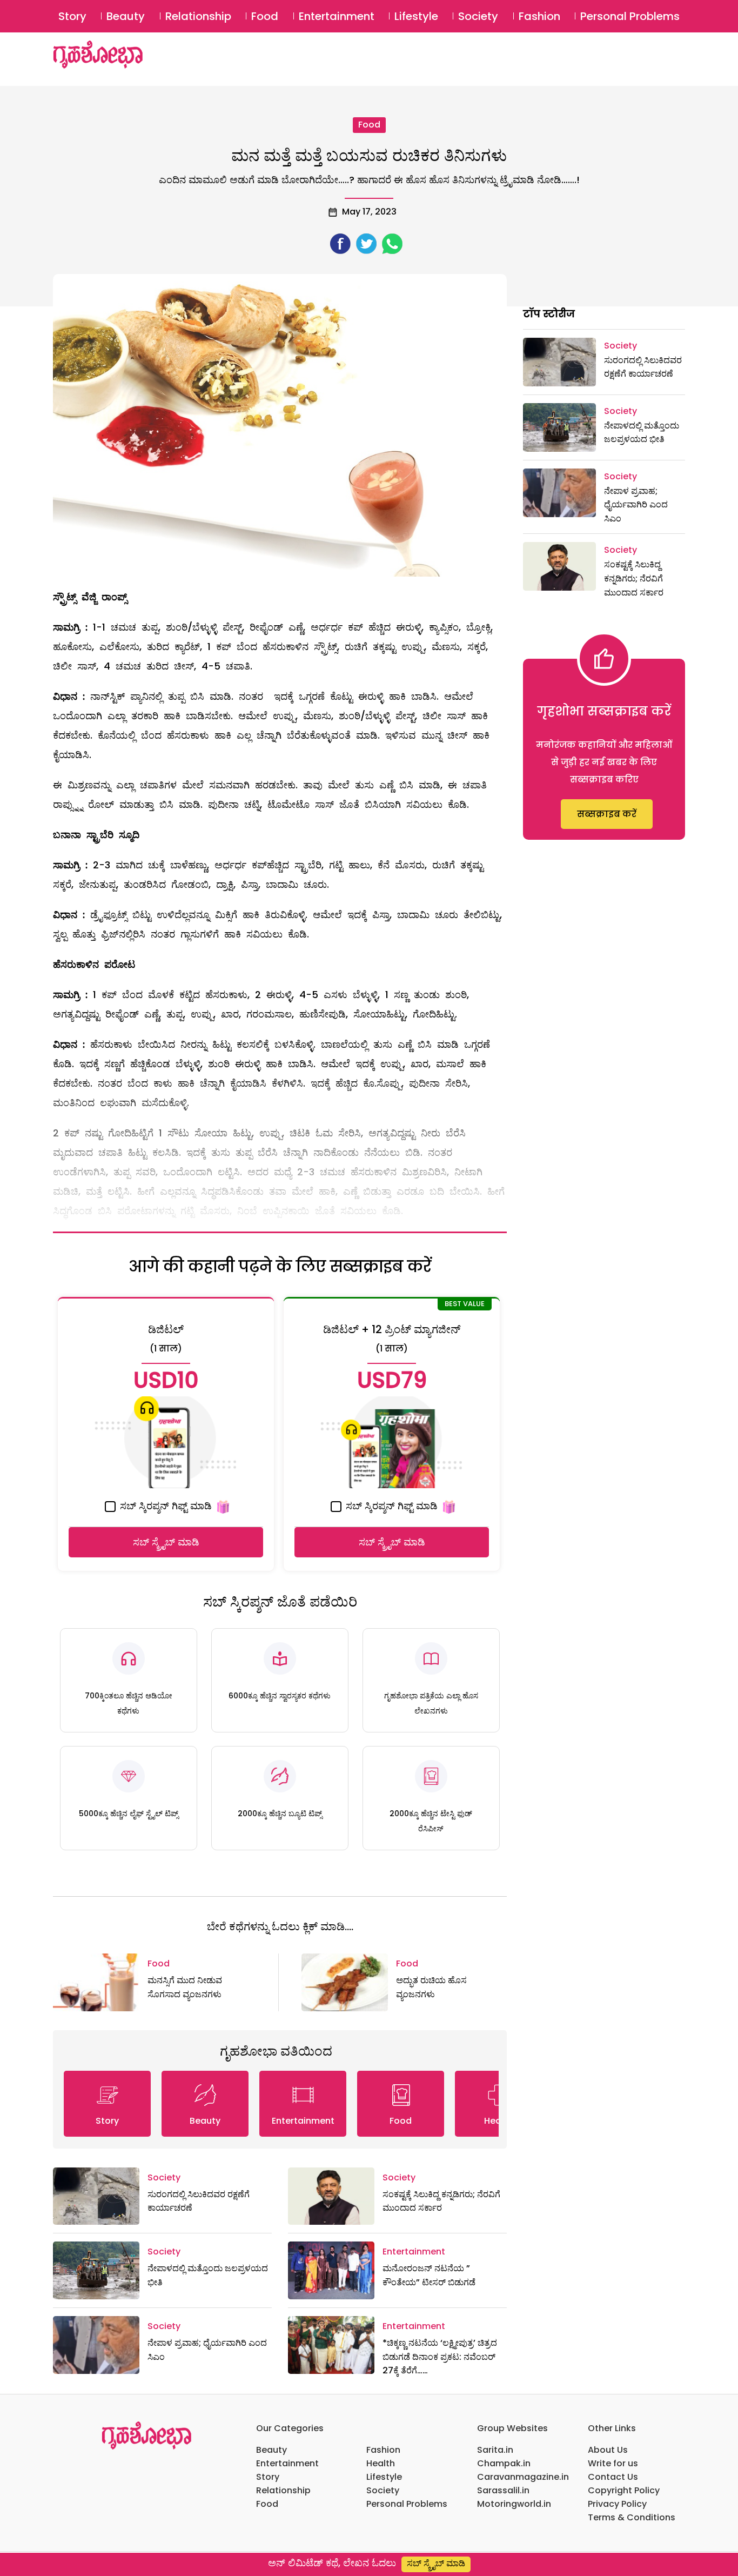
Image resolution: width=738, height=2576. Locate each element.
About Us (608, 2450)
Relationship (198, 16)
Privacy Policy (617, 2504)
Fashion (539, 16)
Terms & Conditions (632, 2517)
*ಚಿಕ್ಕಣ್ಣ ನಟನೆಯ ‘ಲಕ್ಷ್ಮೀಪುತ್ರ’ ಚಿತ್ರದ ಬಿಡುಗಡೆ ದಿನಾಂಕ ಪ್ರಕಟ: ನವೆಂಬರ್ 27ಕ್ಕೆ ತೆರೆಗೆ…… (440, 2357)
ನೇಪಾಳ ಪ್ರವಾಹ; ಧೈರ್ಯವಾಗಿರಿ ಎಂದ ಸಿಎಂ (636, 505)
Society (478, 16)
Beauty (126, 16)
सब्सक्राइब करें (607, 814)
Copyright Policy (624, 2490)
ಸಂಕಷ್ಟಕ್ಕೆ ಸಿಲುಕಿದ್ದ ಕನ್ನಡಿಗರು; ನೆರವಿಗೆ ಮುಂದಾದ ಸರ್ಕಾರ (634, 578)
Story (72, 16)
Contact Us (613, 2477)
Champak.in (504, 2463)
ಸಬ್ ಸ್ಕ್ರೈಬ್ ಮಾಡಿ (166, 1542)
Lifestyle (416, 16)
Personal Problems (630, 16)
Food (265, 16)
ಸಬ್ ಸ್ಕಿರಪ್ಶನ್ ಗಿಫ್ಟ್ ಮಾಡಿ (165, 1506)
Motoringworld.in (514, 2504)
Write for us (613, 2463)
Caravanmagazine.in (523, 2477)
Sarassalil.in (503, 2490)
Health (381, 2463)
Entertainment (337, 16)
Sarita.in (495, 2450)
